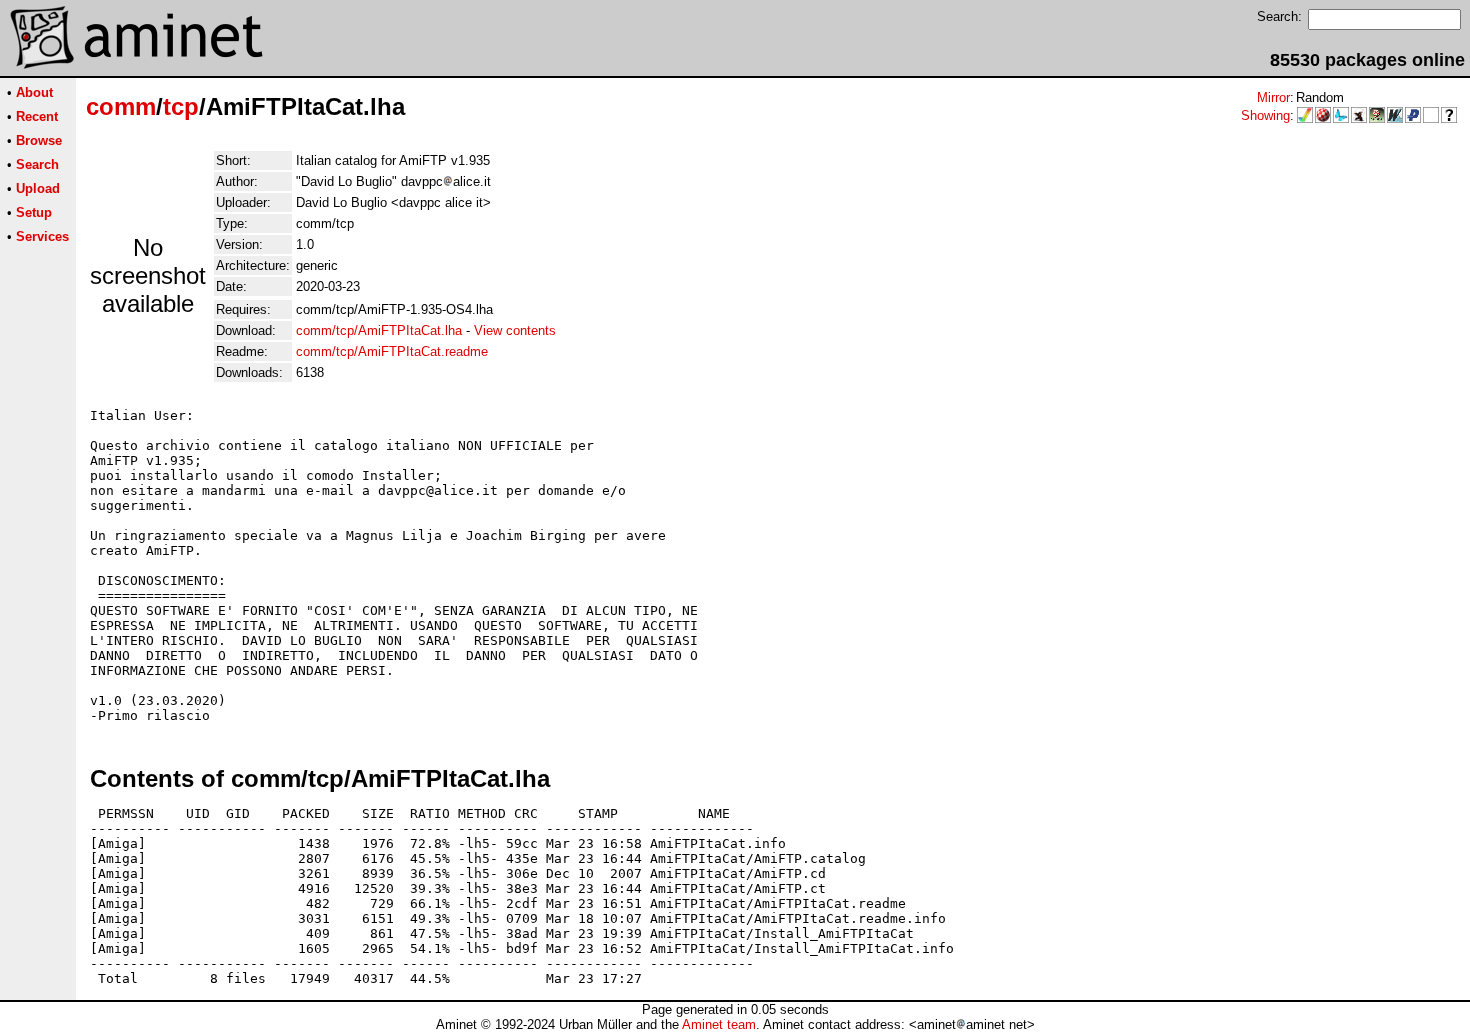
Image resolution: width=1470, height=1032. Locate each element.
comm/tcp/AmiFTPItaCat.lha (379, 330)
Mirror (1273, 97)
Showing (1265, 115)
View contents (515, 330)
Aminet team (719, 1024)
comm (121, 106)
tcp (181, 106)
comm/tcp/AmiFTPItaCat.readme (392, 351)
